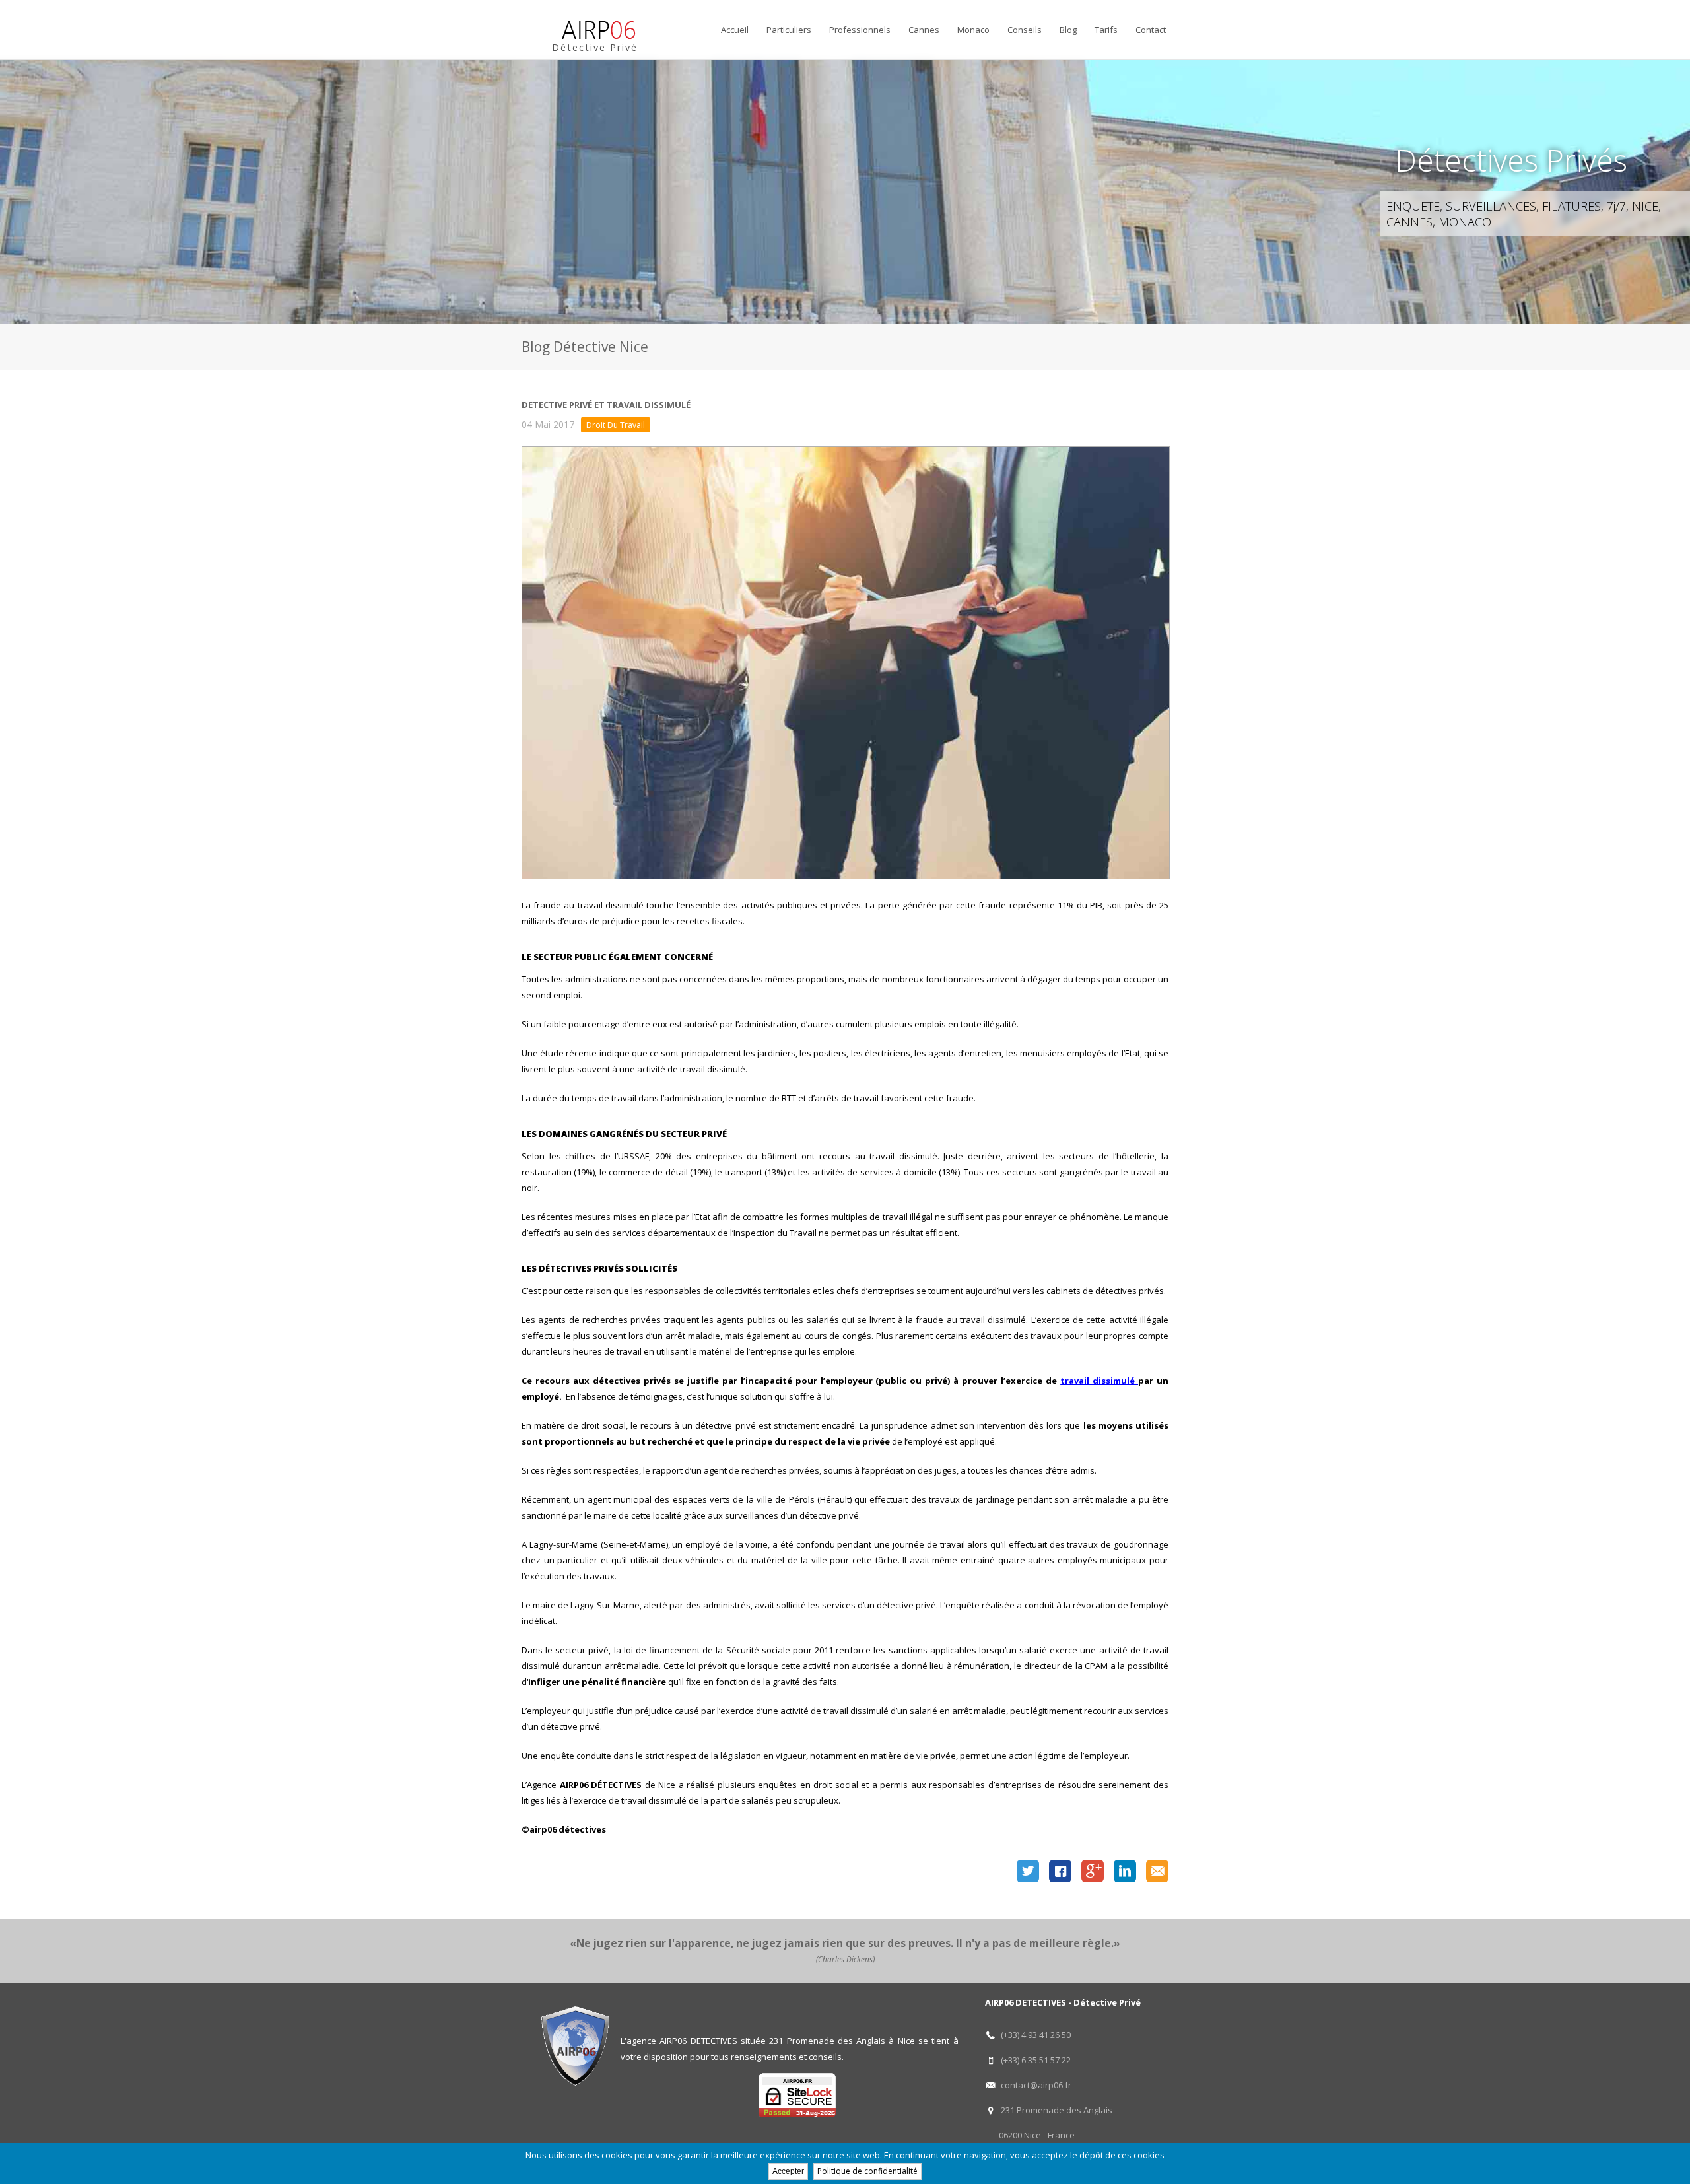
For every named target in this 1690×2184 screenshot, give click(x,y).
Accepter (788, 2171)
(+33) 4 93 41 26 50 (1036, 2035)
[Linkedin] (1125, 1872)
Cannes (924, 30)
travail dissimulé (1099, 1381)
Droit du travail (616, 425)
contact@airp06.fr (1036, 2085)
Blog (1068, 30)
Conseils (1025, 30)
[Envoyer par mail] (1157, 1872)
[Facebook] (1060, 1872)
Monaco (973, 30)
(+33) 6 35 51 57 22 (1036, 2060)
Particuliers (789, 30)
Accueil (735, 30)
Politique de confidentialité (867, 2171)
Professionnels (860, 30)
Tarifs (1106, 30)
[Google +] (1093, 1872)
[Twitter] (1028, 1872)
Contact (1151, 30)
